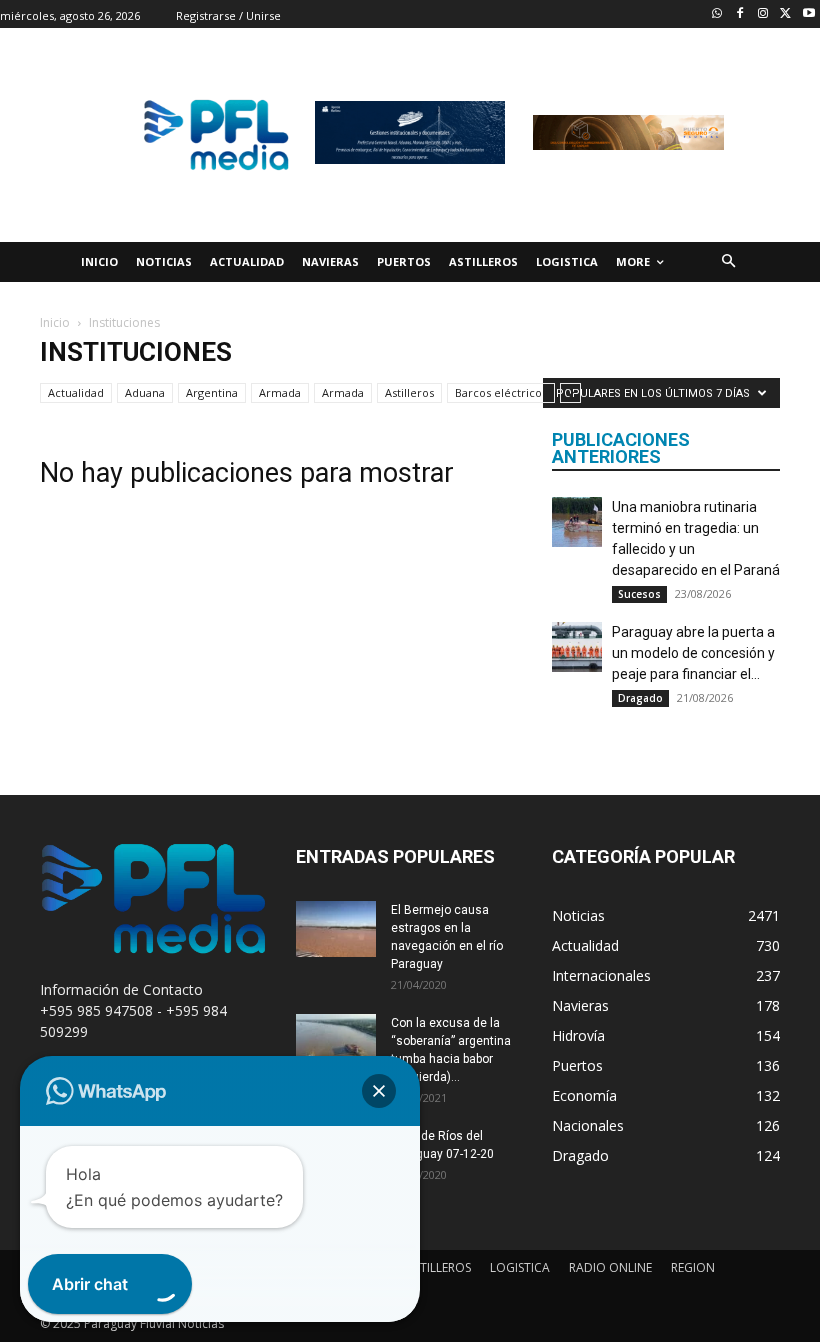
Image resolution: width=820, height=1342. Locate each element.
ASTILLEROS (438, 1267)
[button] (728, 262)
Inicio (55, 322)
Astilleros (409, 392)
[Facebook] (740, 14)
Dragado (640, 698)
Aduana (145, 392)
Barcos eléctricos (501, 392)
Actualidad (76, 392)
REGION (693, 1267)
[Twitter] (785, 14)
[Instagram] (763, 14)
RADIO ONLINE (610, 1267)
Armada (280, 392)
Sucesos (639, 594)
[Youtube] (808, 14)
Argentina (212, 392)
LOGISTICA (520, 1267)
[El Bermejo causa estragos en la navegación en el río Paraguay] (336, 929)
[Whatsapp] (717, 14)
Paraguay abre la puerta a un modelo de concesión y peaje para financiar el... (693, 653)
